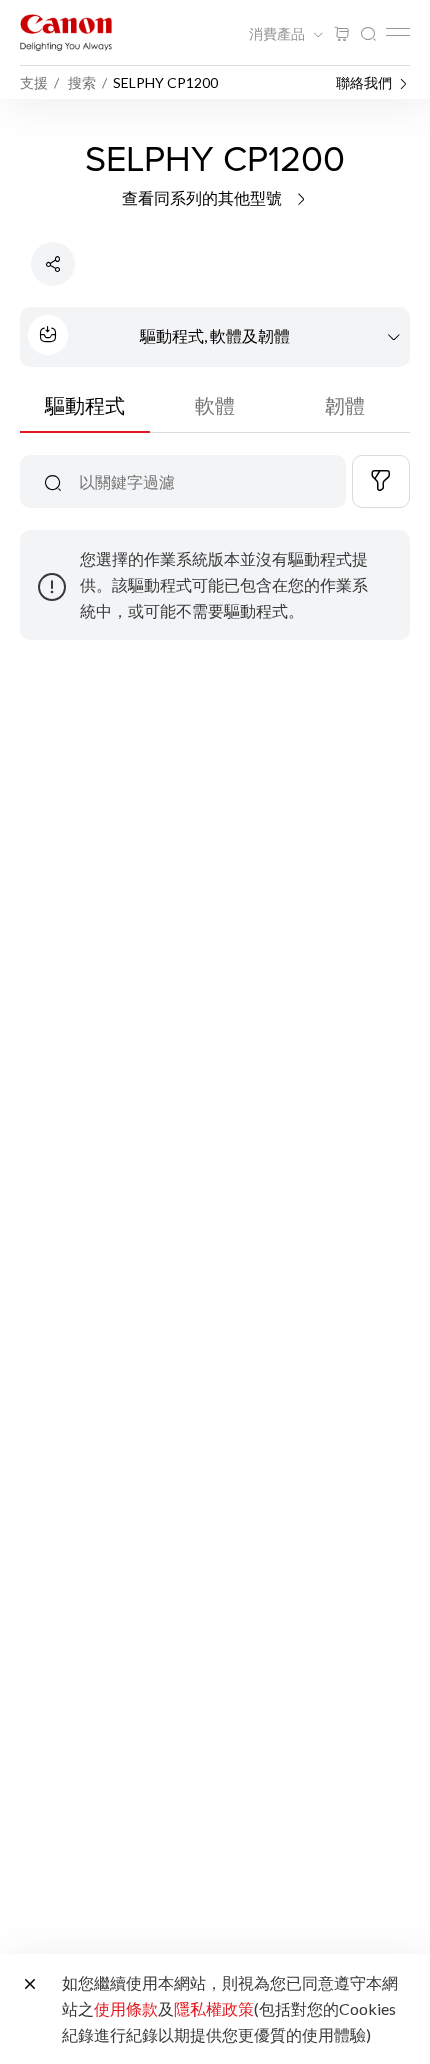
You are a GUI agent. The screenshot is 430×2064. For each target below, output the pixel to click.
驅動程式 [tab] (85, 405)
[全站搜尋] (368, 34)
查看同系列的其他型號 (203, 197)
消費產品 (278, 34)
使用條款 (126, 2008)
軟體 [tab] (215, 405)
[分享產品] (53, 264)
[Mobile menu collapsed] (398, 32)
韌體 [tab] (345, 405)
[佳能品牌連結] (66, 32)
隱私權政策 (214, 2008)
